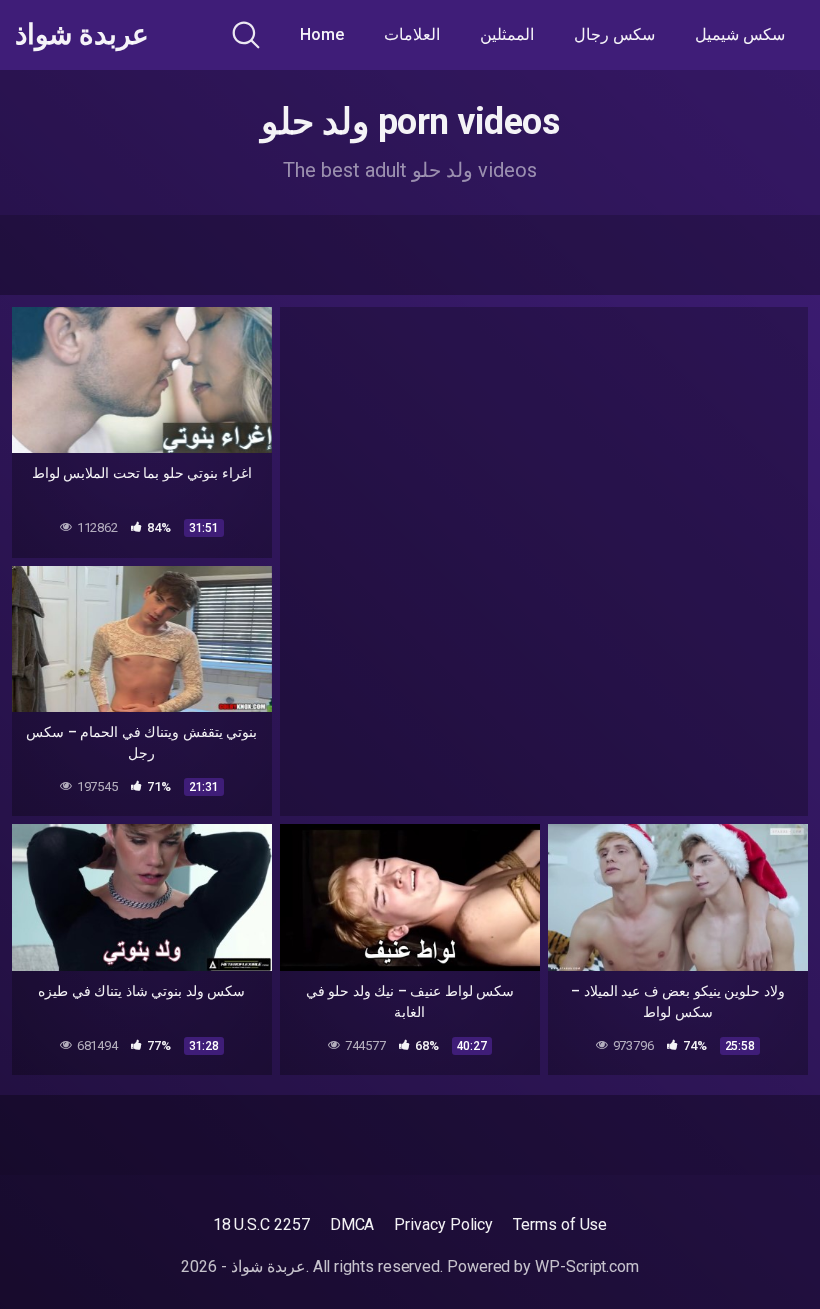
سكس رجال (614, 34)
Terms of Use (560, 1224)
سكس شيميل (740, 34)
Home (322, 34)
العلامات (412, 34)
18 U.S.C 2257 (261, 1224)
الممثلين (507, 34)
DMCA (352, 1224)
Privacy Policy (443, 1224)
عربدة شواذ (82, 35)
